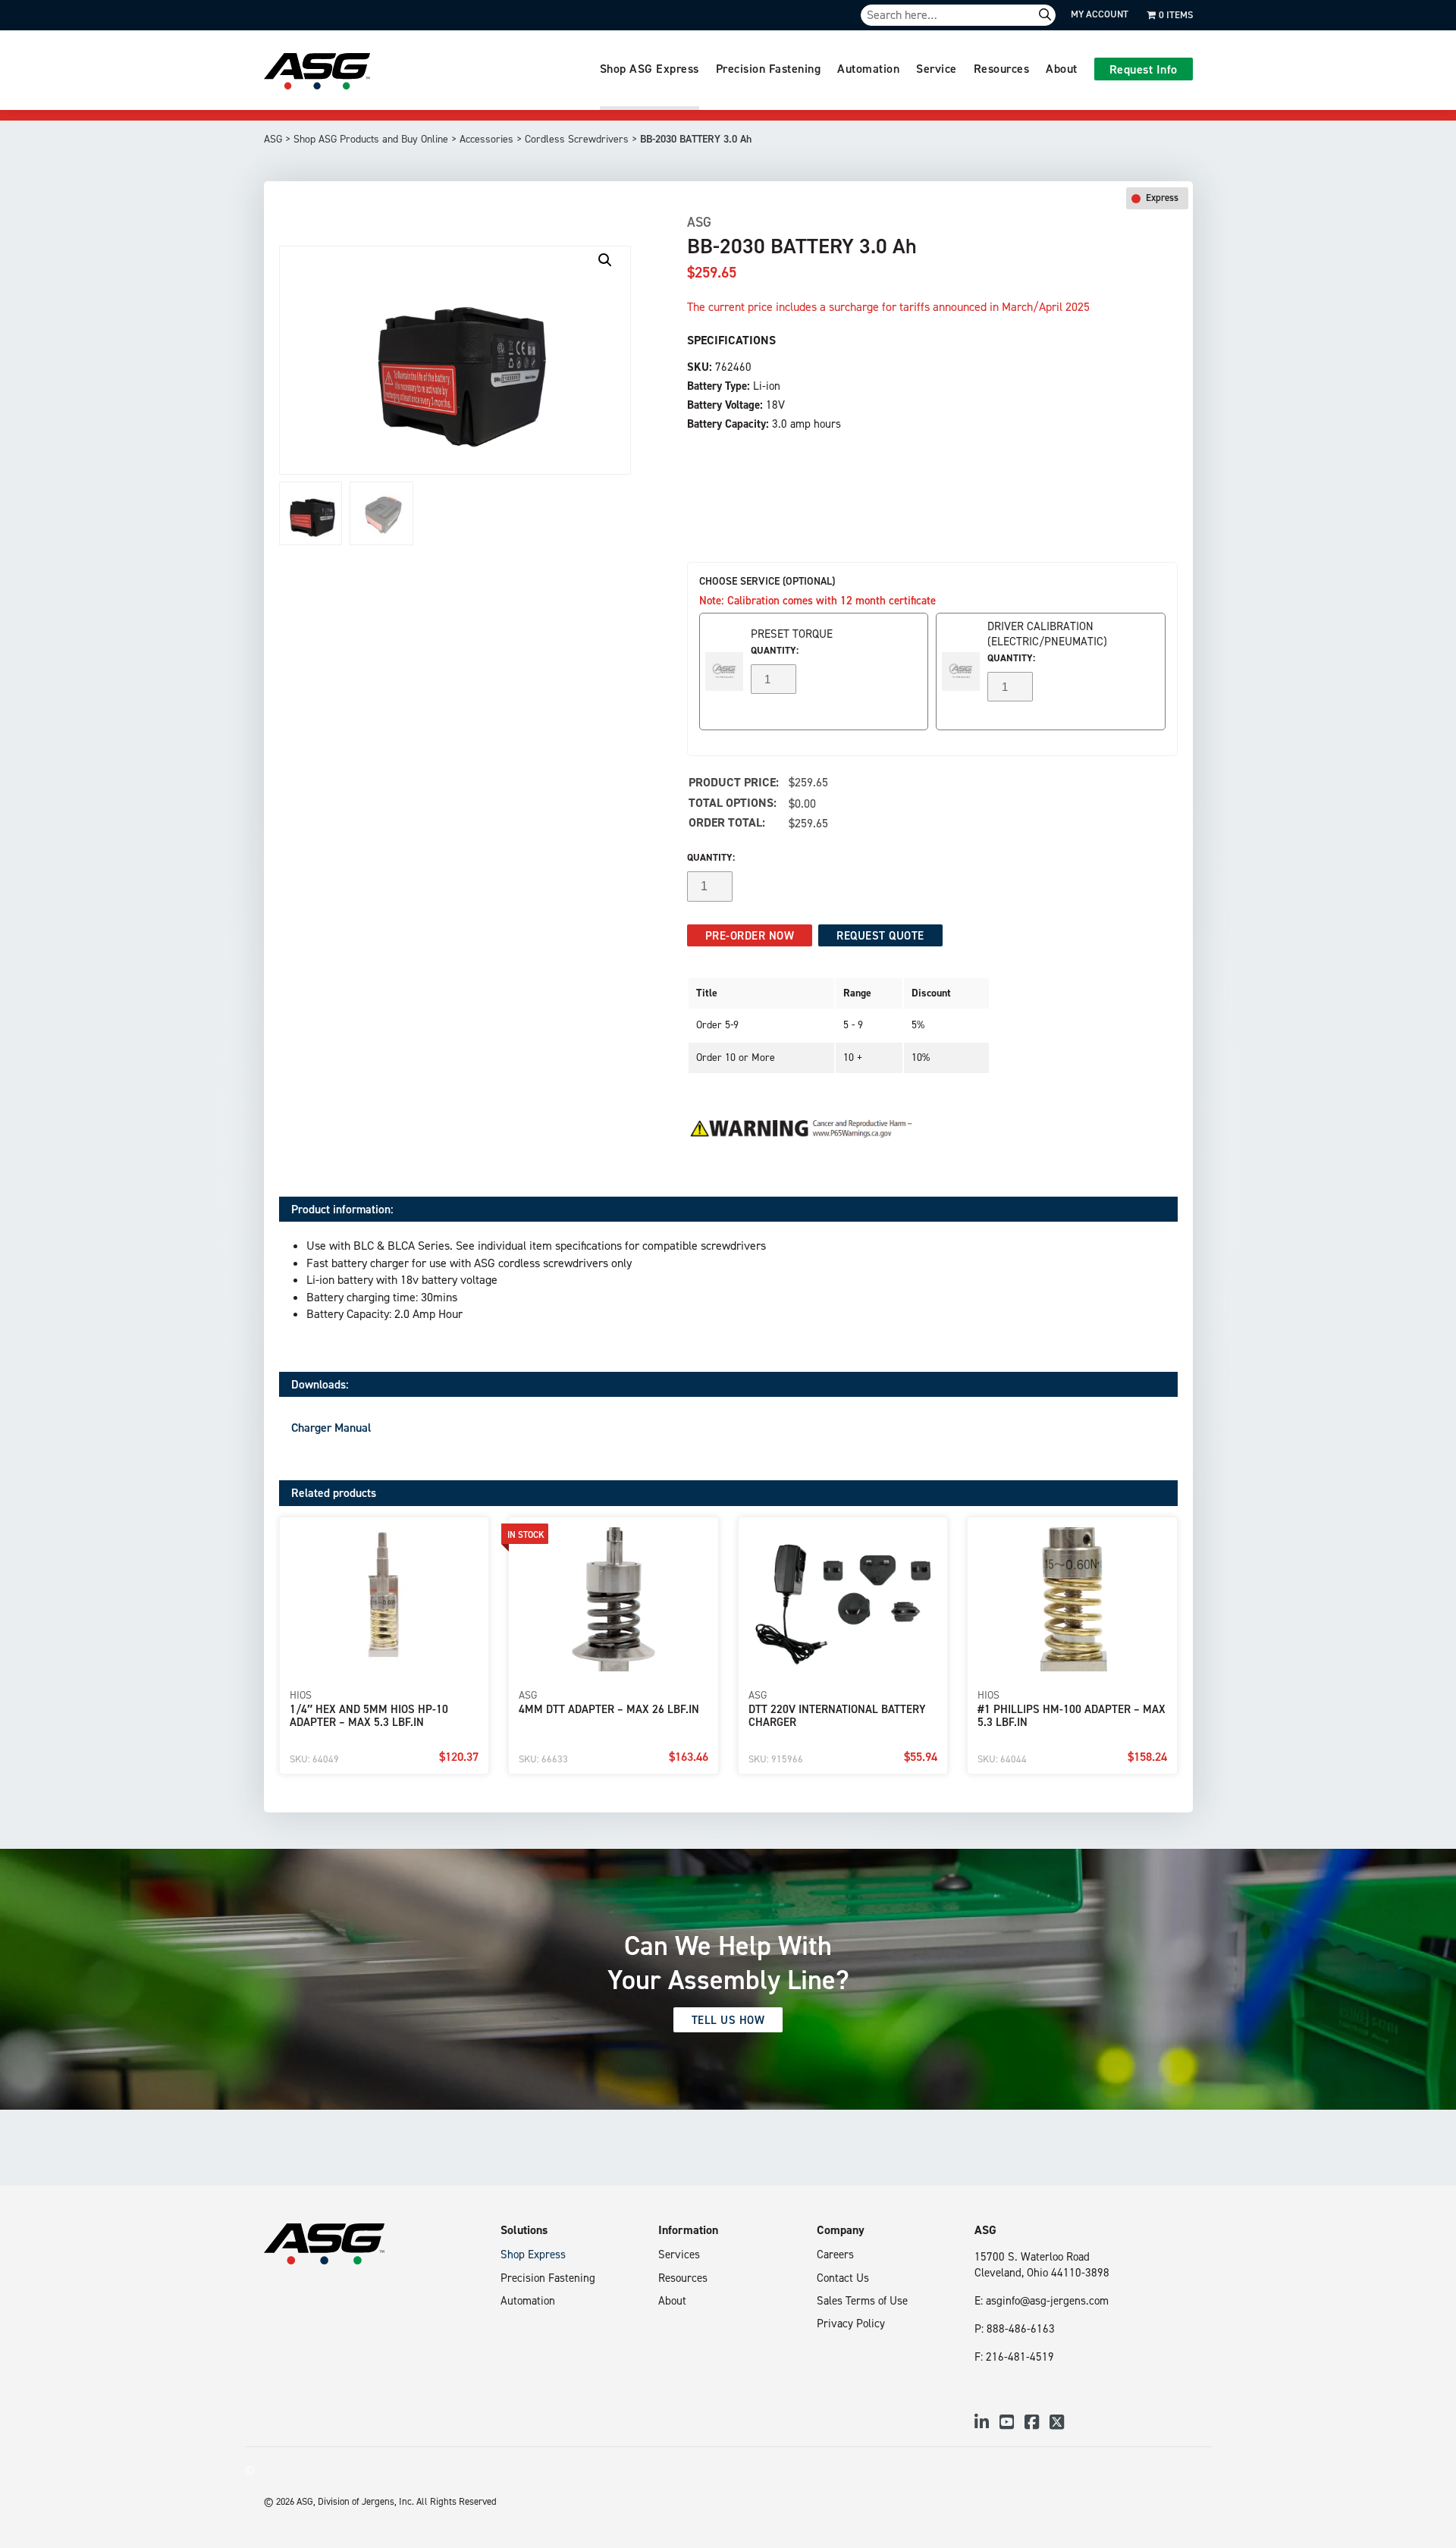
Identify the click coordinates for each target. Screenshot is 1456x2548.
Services (679, 2254)
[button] (605, 260)
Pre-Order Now (750, 935)
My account (1100, 14)
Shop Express (533, 2254)
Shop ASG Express (650, 68)
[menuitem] (650, 70)
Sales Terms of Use (862, 2300)
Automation (868, 68)
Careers (835, 2254)
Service (937, 68)
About (1062, 68)
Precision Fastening (769, 68)
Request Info (1144, 69)
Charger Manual (331, 1427)
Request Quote (880, 935)
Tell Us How (728, 2020)
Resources (1002, 68)
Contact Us (843, 2278)
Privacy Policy (851, 2323)
